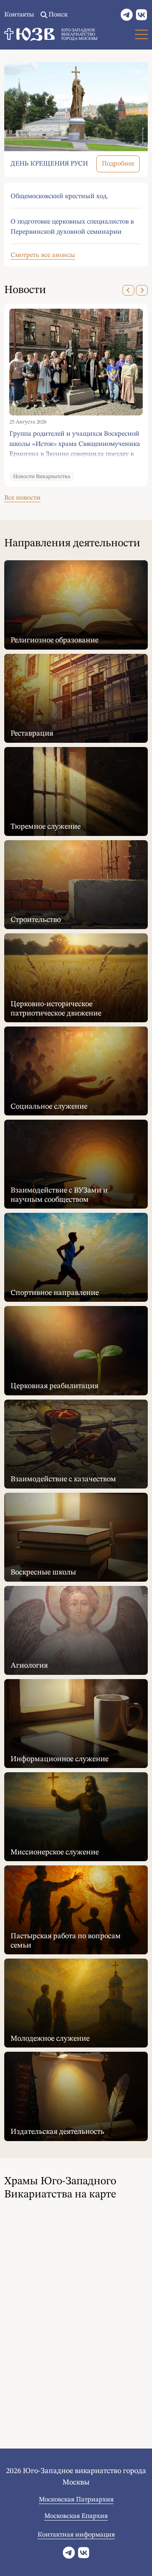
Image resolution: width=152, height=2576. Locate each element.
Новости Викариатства (42, 477)
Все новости (22, 498)
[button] (128, 290)
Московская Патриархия (76, 2500)
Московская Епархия (76, 2516)
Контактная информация (76, 2535)
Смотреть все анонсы (43, 255)
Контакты (19, 15)
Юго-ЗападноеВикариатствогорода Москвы (79, 34)
